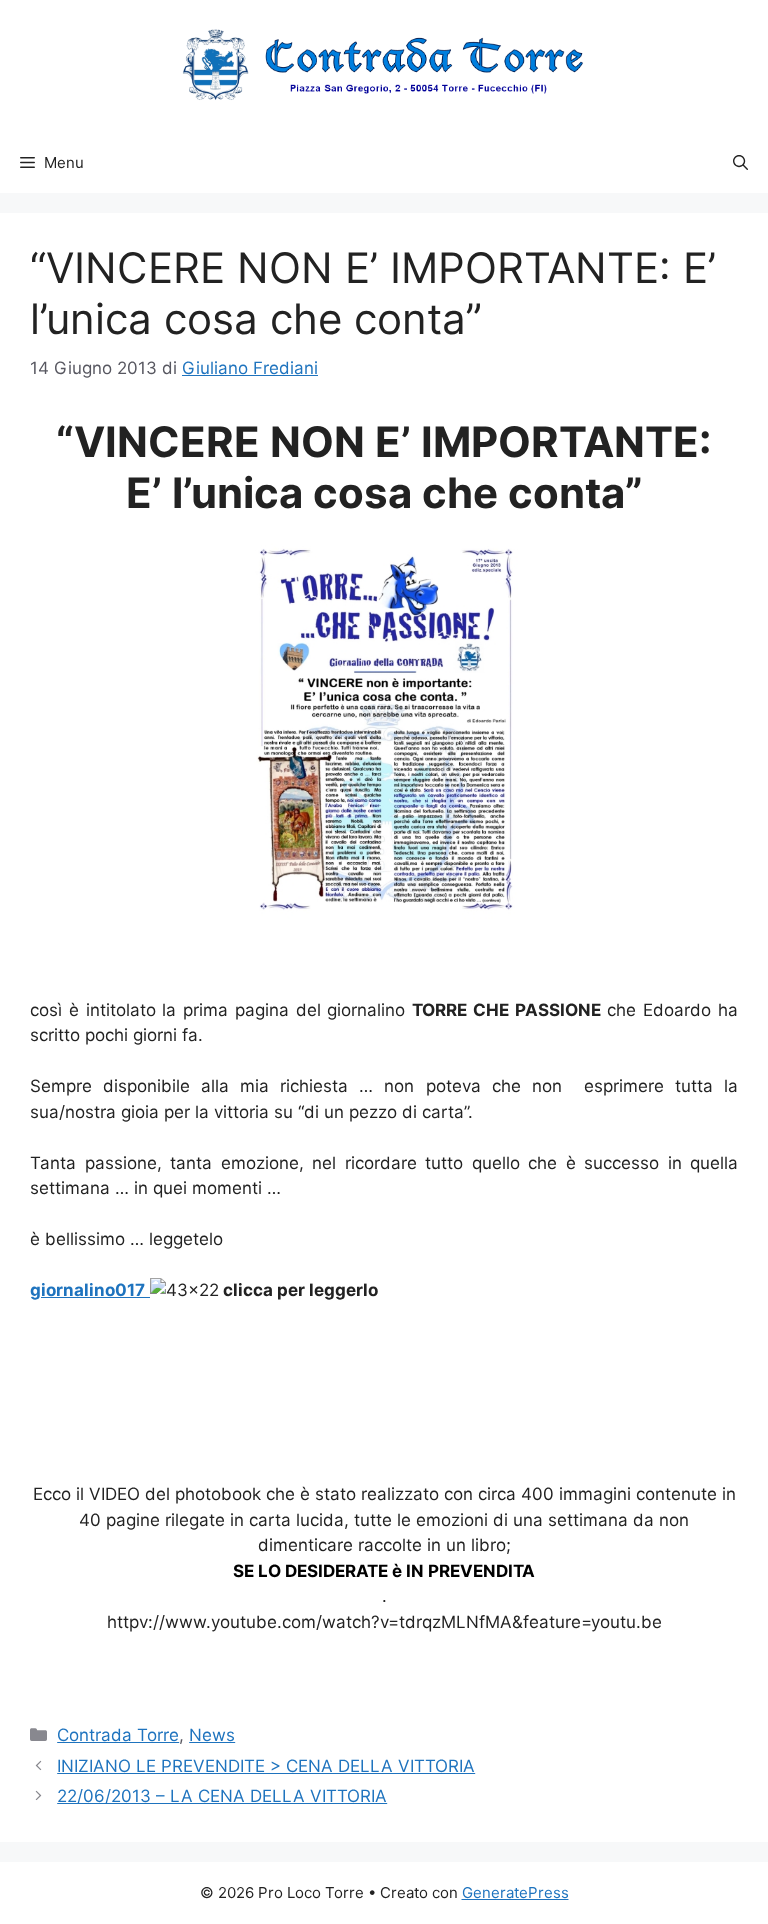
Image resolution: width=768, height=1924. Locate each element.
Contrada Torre (118, 1735)
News (212, 1735)
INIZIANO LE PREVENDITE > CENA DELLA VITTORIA (266, 1766)
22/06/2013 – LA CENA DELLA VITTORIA (222, 1796)
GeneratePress (515, 1892)
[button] (740, 163)
